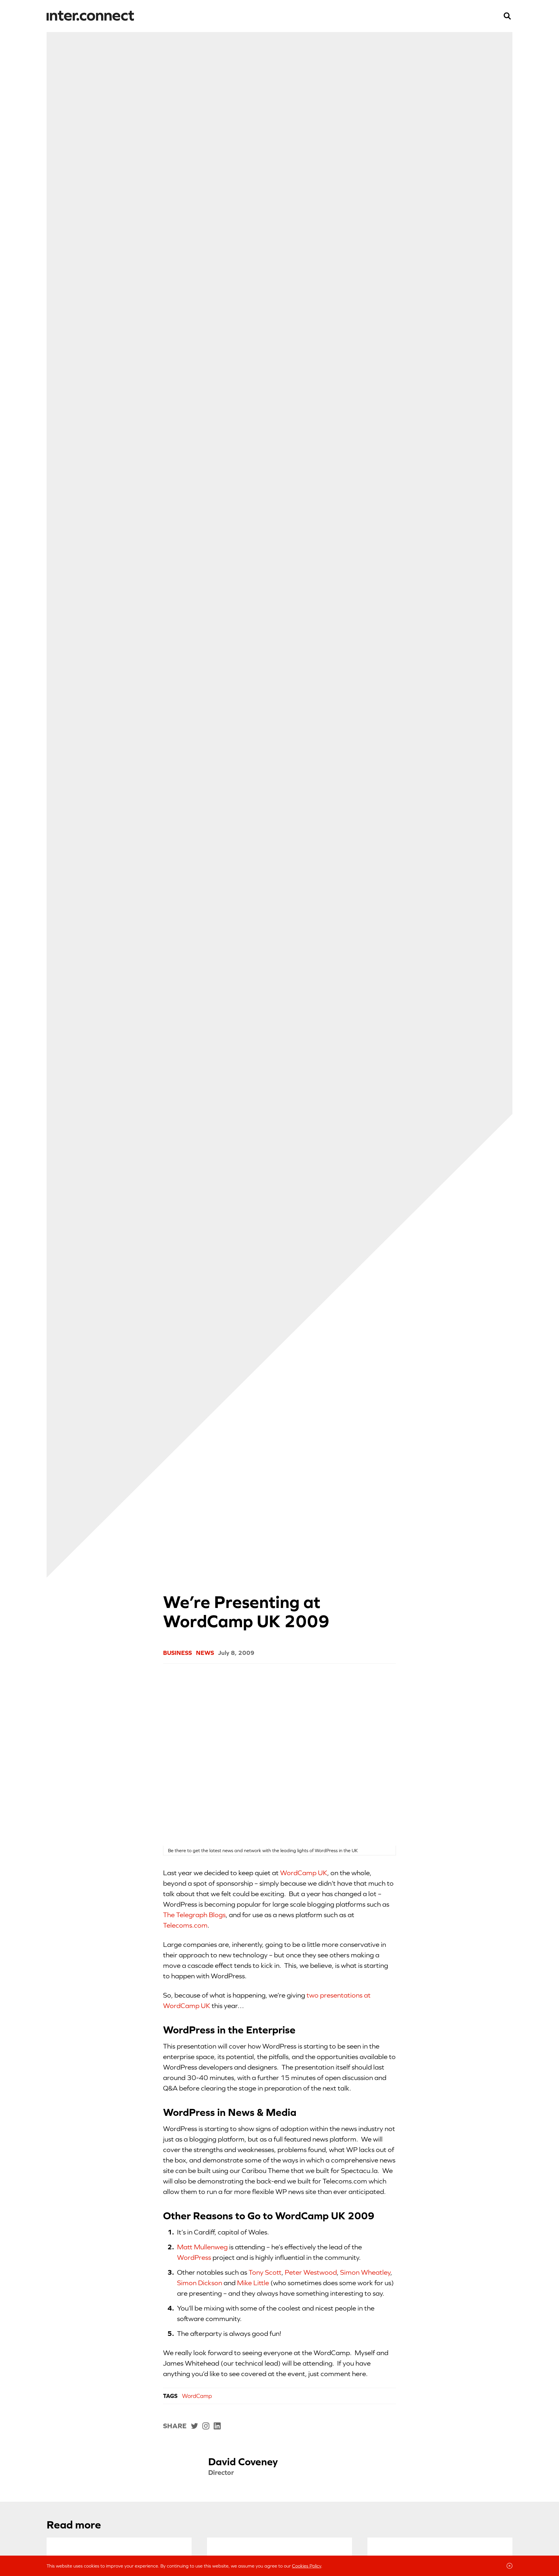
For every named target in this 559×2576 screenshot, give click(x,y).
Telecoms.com (185, 1925)
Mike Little (253, 2283)
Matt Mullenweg (202, 2247)
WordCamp (197, 2396)
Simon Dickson (200, 2283)
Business (177, 1653)
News (205, 1653)
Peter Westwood (311, 2272)
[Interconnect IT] (90, 16)
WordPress (194, 2257)
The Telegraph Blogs (194, 1915)
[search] (507, 16)
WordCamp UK (304, 1873)
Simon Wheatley (365, 2272)
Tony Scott (265, 2272)
